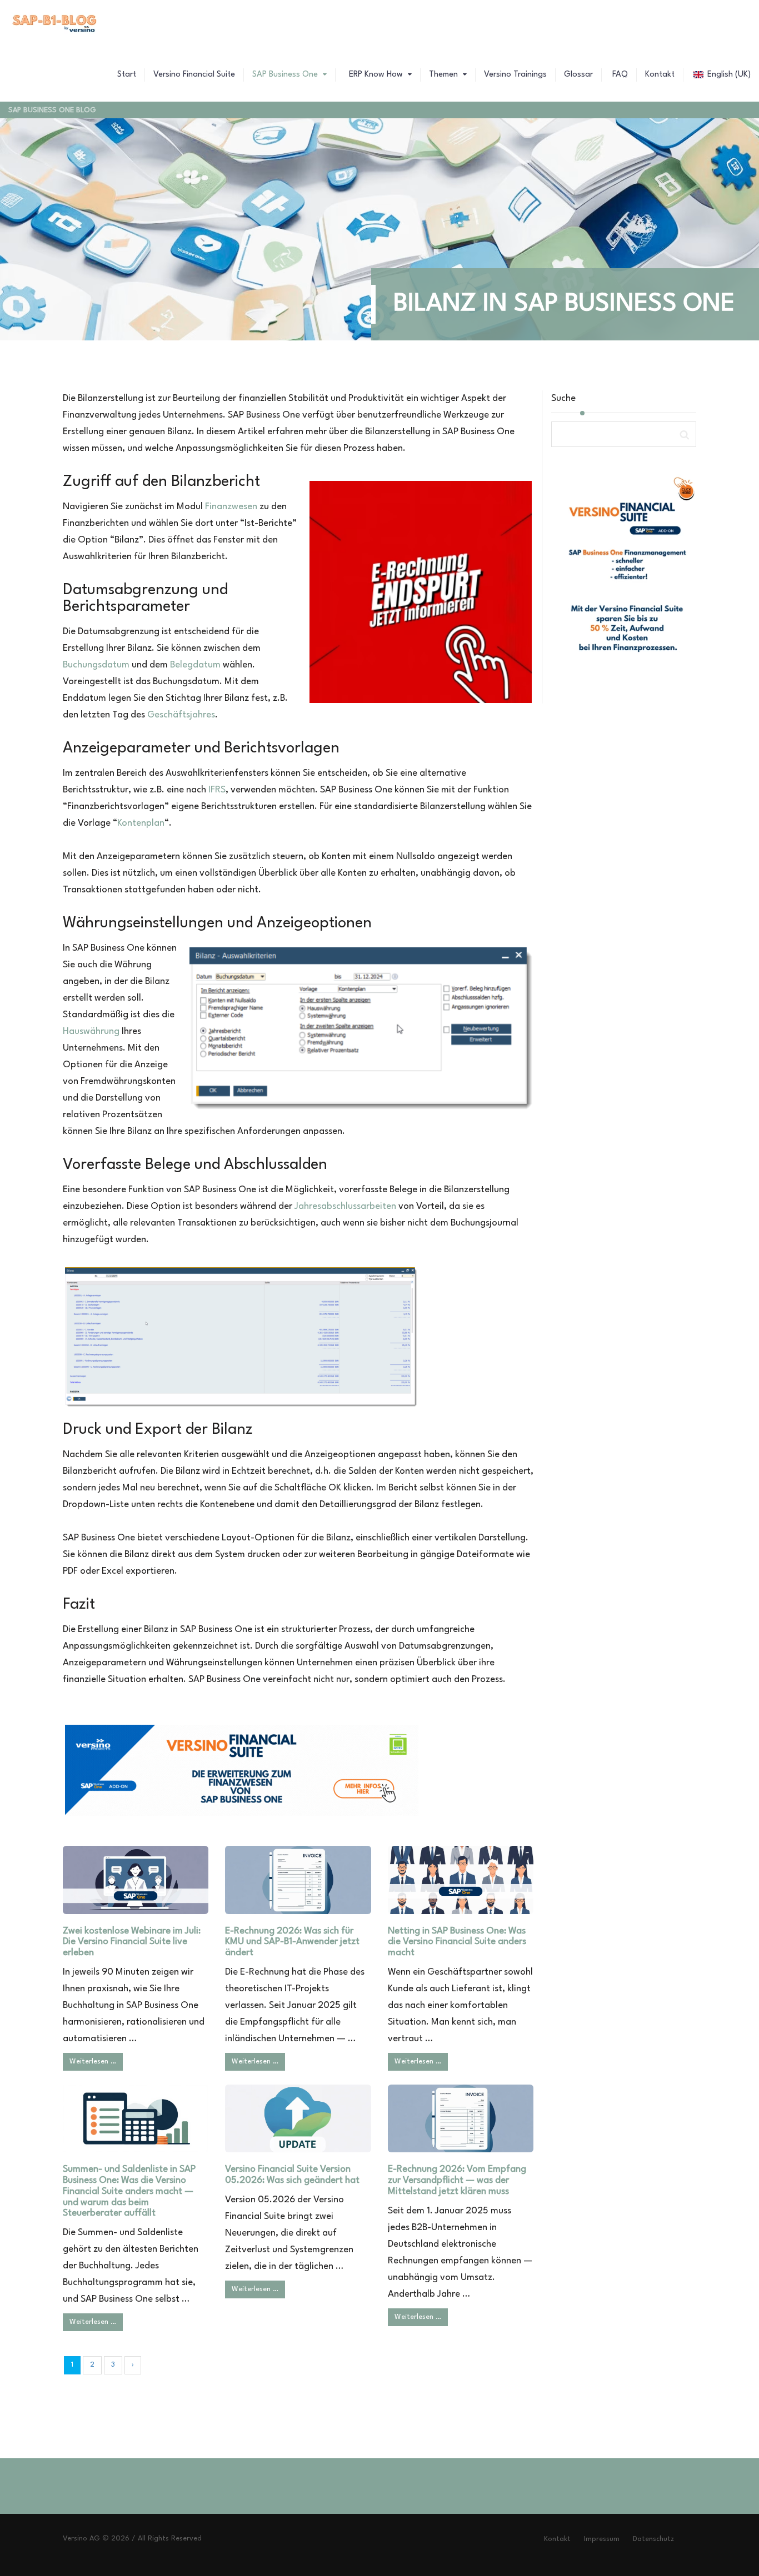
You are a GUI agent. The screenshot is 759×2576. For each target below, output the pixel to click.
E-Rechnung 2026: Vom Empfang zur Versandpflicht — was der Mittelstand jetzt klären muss (457, 2180)
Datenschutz (653, 2539)
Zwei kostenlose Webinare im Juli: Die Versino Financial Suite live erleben (132, 1942)
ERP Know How (376, 75)
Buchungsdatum (96, 665)
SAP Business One (286, 75)
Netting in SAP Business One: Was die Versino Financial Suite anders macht (457, 1942)
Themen (445, 75)
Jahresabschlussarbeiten (345, 1206)
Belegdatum (195, 665)
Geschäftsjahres (181, 715)
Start (127, 75)
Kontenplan (141, 823)
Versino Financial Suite (194, 75)
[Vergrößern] (402, 1284)
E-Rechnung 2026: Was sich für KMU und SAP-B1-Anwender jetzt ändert (292, 1942)
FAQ (619, 75)
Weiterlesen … (93, 2062)
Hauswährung (91, 1031)
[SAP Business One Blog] (55, 25)
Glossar (578, 75)
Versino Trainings (515, 75)
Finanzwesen (231, 507)
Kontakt (660, 75)
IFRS (217, 790)
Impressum (602, 2539)
